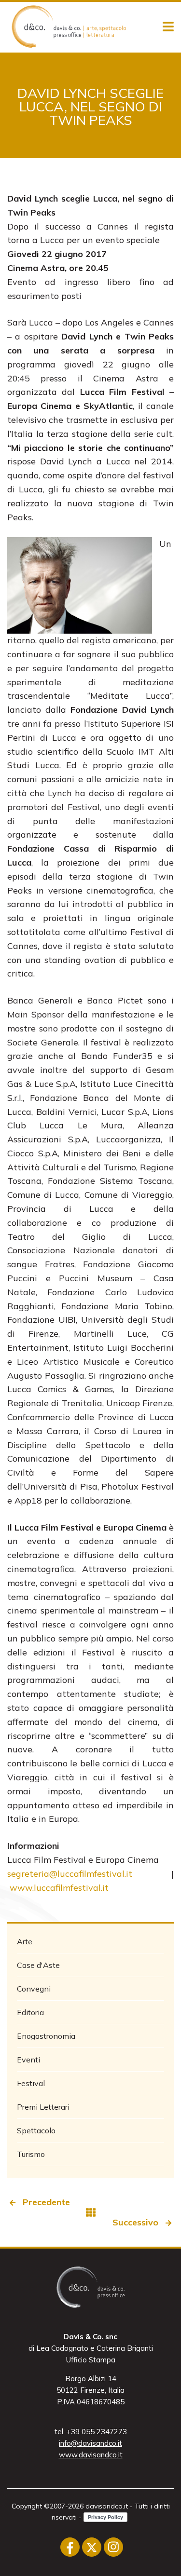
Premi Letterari (43, 2107)
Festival (31, 2083)
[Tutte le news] (91, 2212)
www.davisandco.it (91, 2455)
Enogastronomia (46, 2036)
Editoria (30, 2012)
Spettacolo (36, 2130)
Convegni (34, 1989)
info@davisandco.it (90, 2443)
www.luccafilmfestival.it (59, 1888)
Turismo (31, 2154)
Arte (25, 1941)
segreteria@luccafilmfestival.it (70, 1874)
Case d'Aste (38, 1965)
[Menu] (168, 27)
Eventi (28, 2060)
